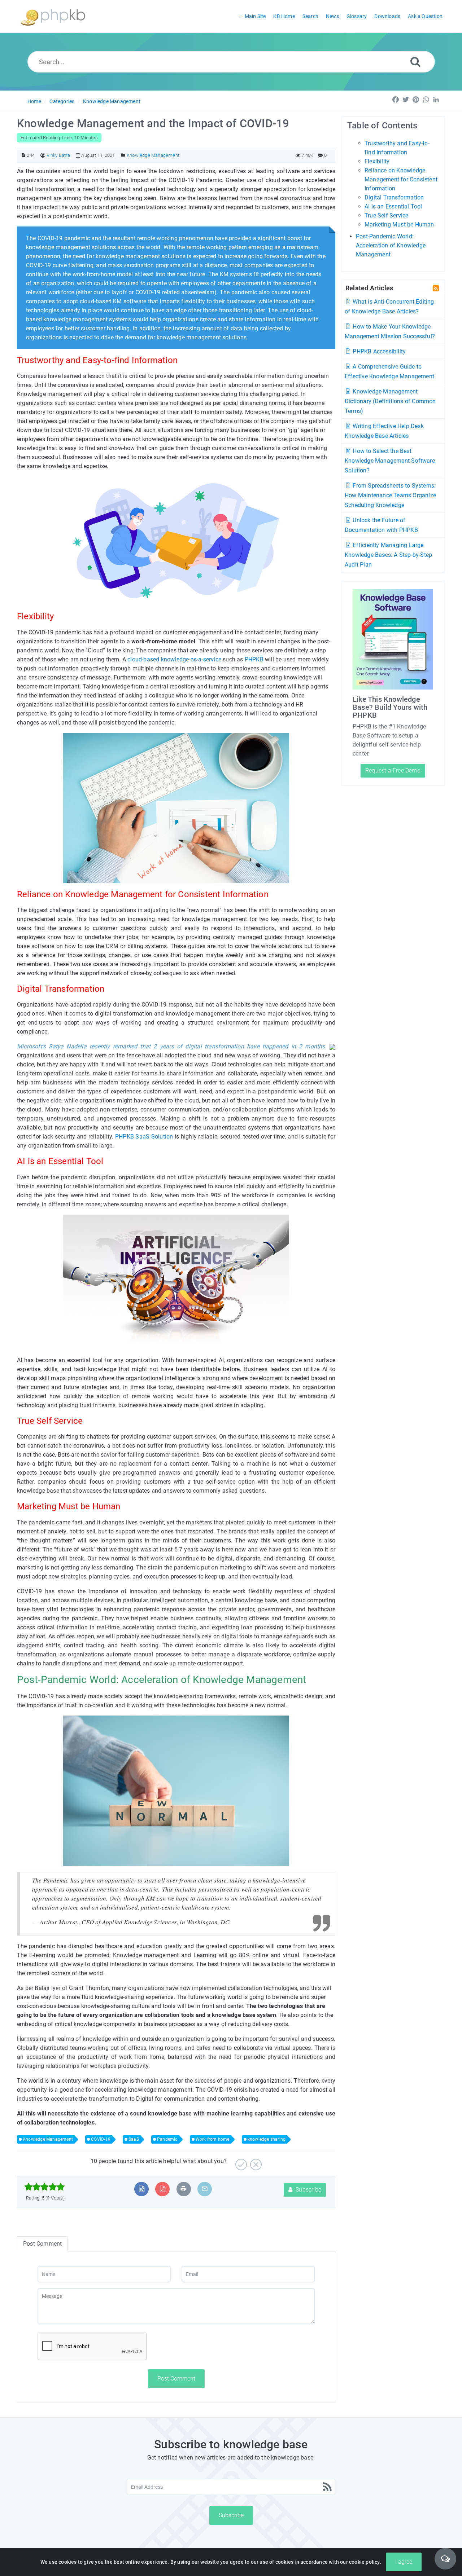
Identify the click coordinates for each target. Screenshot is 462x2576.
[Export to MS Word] (142, 2189)
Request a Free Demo (393, 770)
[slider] (45, 2187)
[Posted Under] (123, 155)
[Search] (415, 61)
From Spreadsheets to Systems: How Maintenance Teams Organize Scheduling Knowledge (390, 495)
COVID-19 (101, 2139)
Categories (62, 101)
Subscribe (308, 2190)
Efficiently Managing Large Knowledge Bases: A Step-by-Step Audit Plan (388, 555)
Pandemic (167, 2139)
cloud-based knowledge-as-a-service (174, 659)
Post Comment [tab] (42, 2244)
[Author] (43, 155)
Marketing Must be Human (399, 224)
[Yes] (240, 2162)
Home (34, 101)
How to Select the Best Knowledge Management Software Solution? (390, 461)
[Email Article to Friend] (205, 2189)
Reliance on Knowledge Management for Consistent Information (401, 179)
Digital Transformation (394, 197)
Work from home (213, 2139)
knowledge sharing (267, 2139)
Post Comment (176, 2379)
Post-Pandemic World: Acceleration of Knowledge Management (391, 245)
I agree (404, 2562)
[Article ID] (23, 155)
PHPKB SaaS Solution (144, 1137)
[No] (255, 2162)
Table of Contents (382, 126)
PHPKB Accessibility (378, 351)
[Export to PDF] (163, 2189)
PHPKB (255, 659)
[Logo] (53, 16)
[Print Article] (183, 2189)
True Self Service (386, 215)
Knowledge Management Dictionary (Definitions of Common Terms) (390, 401)
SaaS (134, 2139)
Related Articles (369, 288)
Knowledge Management (112, 101)
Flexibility (377, 161)
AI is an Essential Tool (393, 206)
